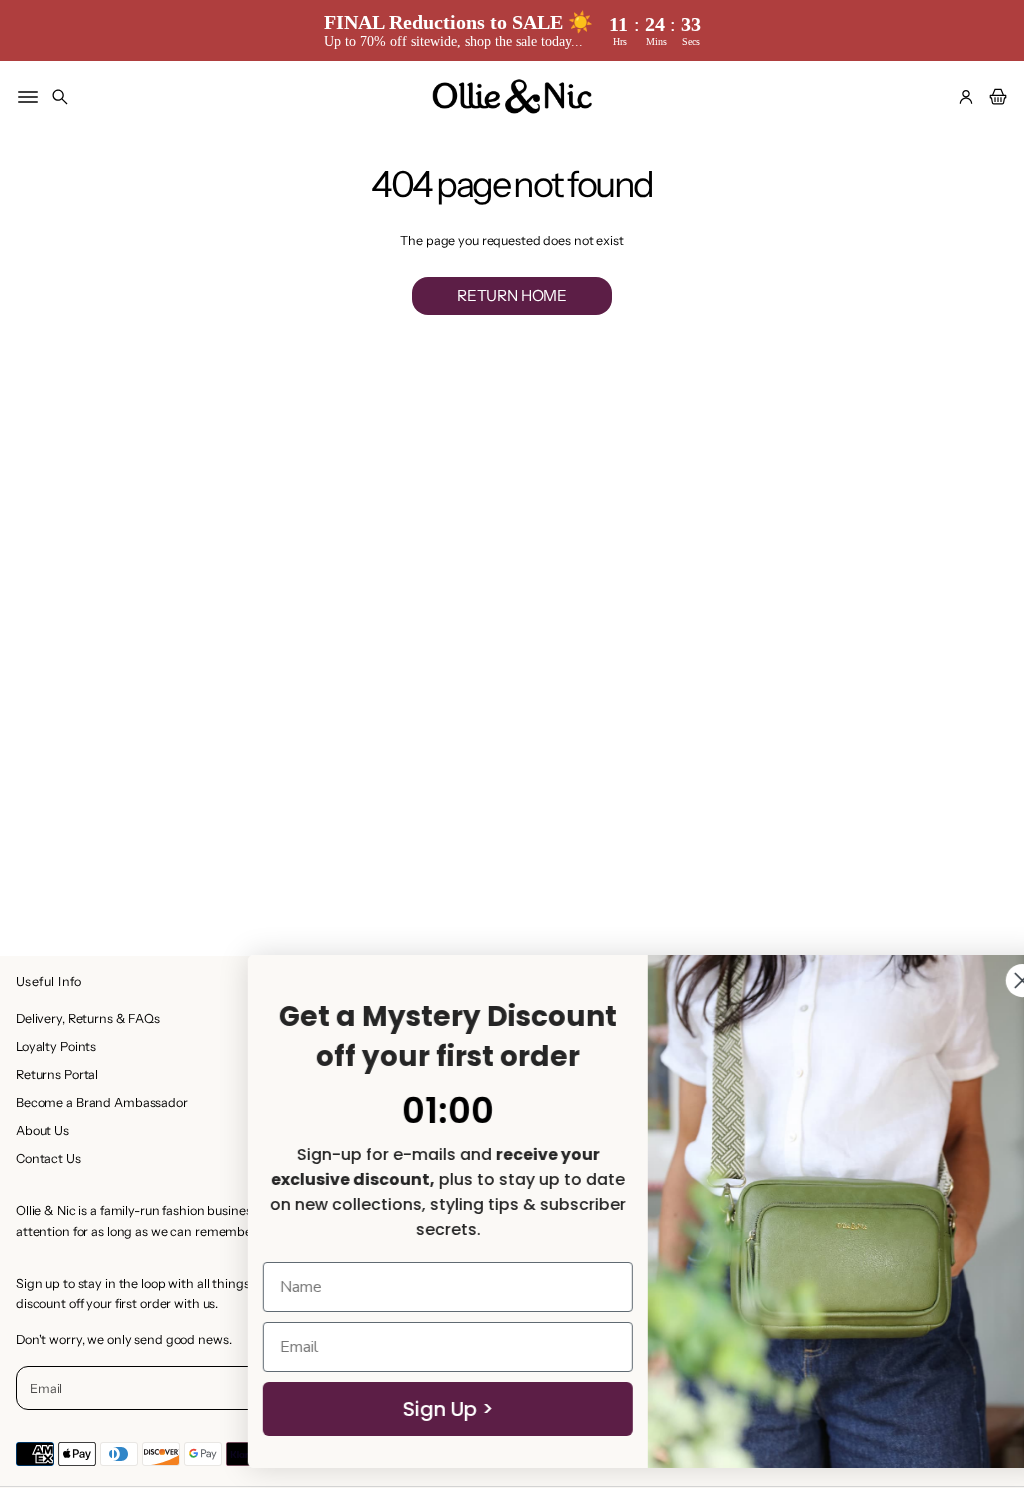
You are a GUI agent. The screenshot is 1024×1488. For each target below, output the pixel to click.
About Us (42, 1130)
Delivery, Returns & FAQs (88, 1018)
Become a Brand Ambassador (102, 1102)
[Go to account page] (966, 97)
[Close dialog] (978, 980)
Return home (512, 295)
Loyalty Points (56, 1046)
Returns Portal (57, 1074)
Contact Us (48, 1158)
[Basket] (995, 97)
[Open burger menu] (28, 97)
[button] (60, 97)
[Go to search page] (60, 97)
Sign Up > (404, 1409)
